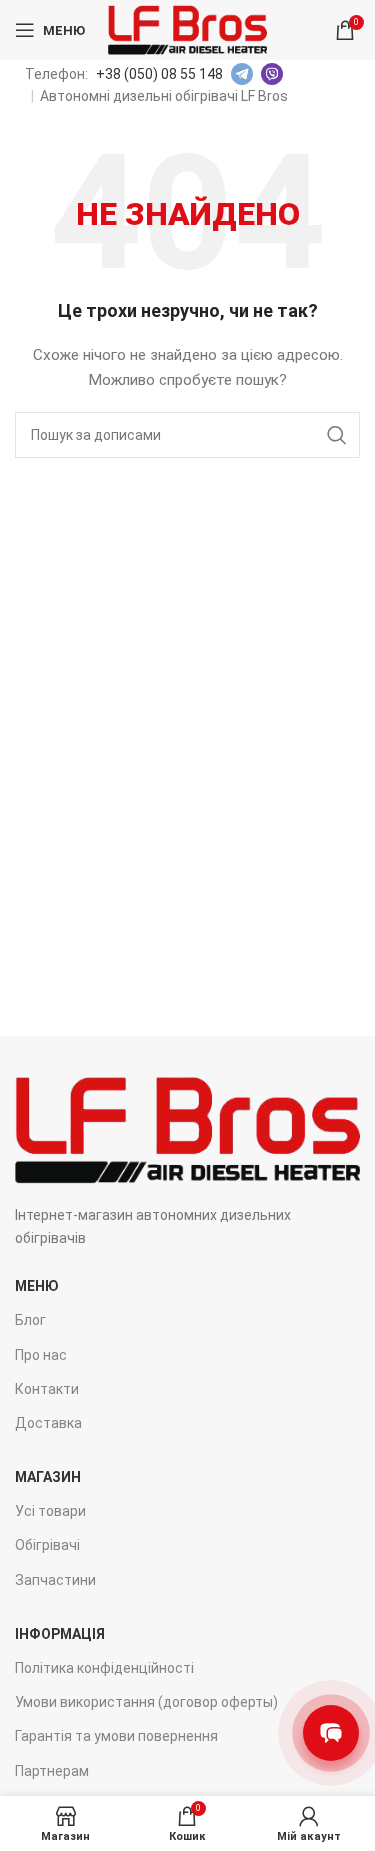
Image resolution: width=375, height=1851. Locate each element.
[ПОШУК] (337, 435)
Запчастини (55, 1580)
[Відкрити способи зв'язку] (331, 1733)
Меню (37, 1286)
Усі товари (50, 1511)
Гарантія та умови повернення (116, 1736)
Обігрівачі (47, 1545)
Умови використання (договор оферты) (146, 1702)
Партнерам (52, 1771)
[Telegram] (242, 74)
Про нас (41, 1355)
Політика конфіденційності (104, 1668)
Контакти (47, 1389)
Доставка (48, 1423)
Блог (30, 1320)
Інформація (60, 1634)
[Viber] (272, 74)
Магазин (48, 1477)
